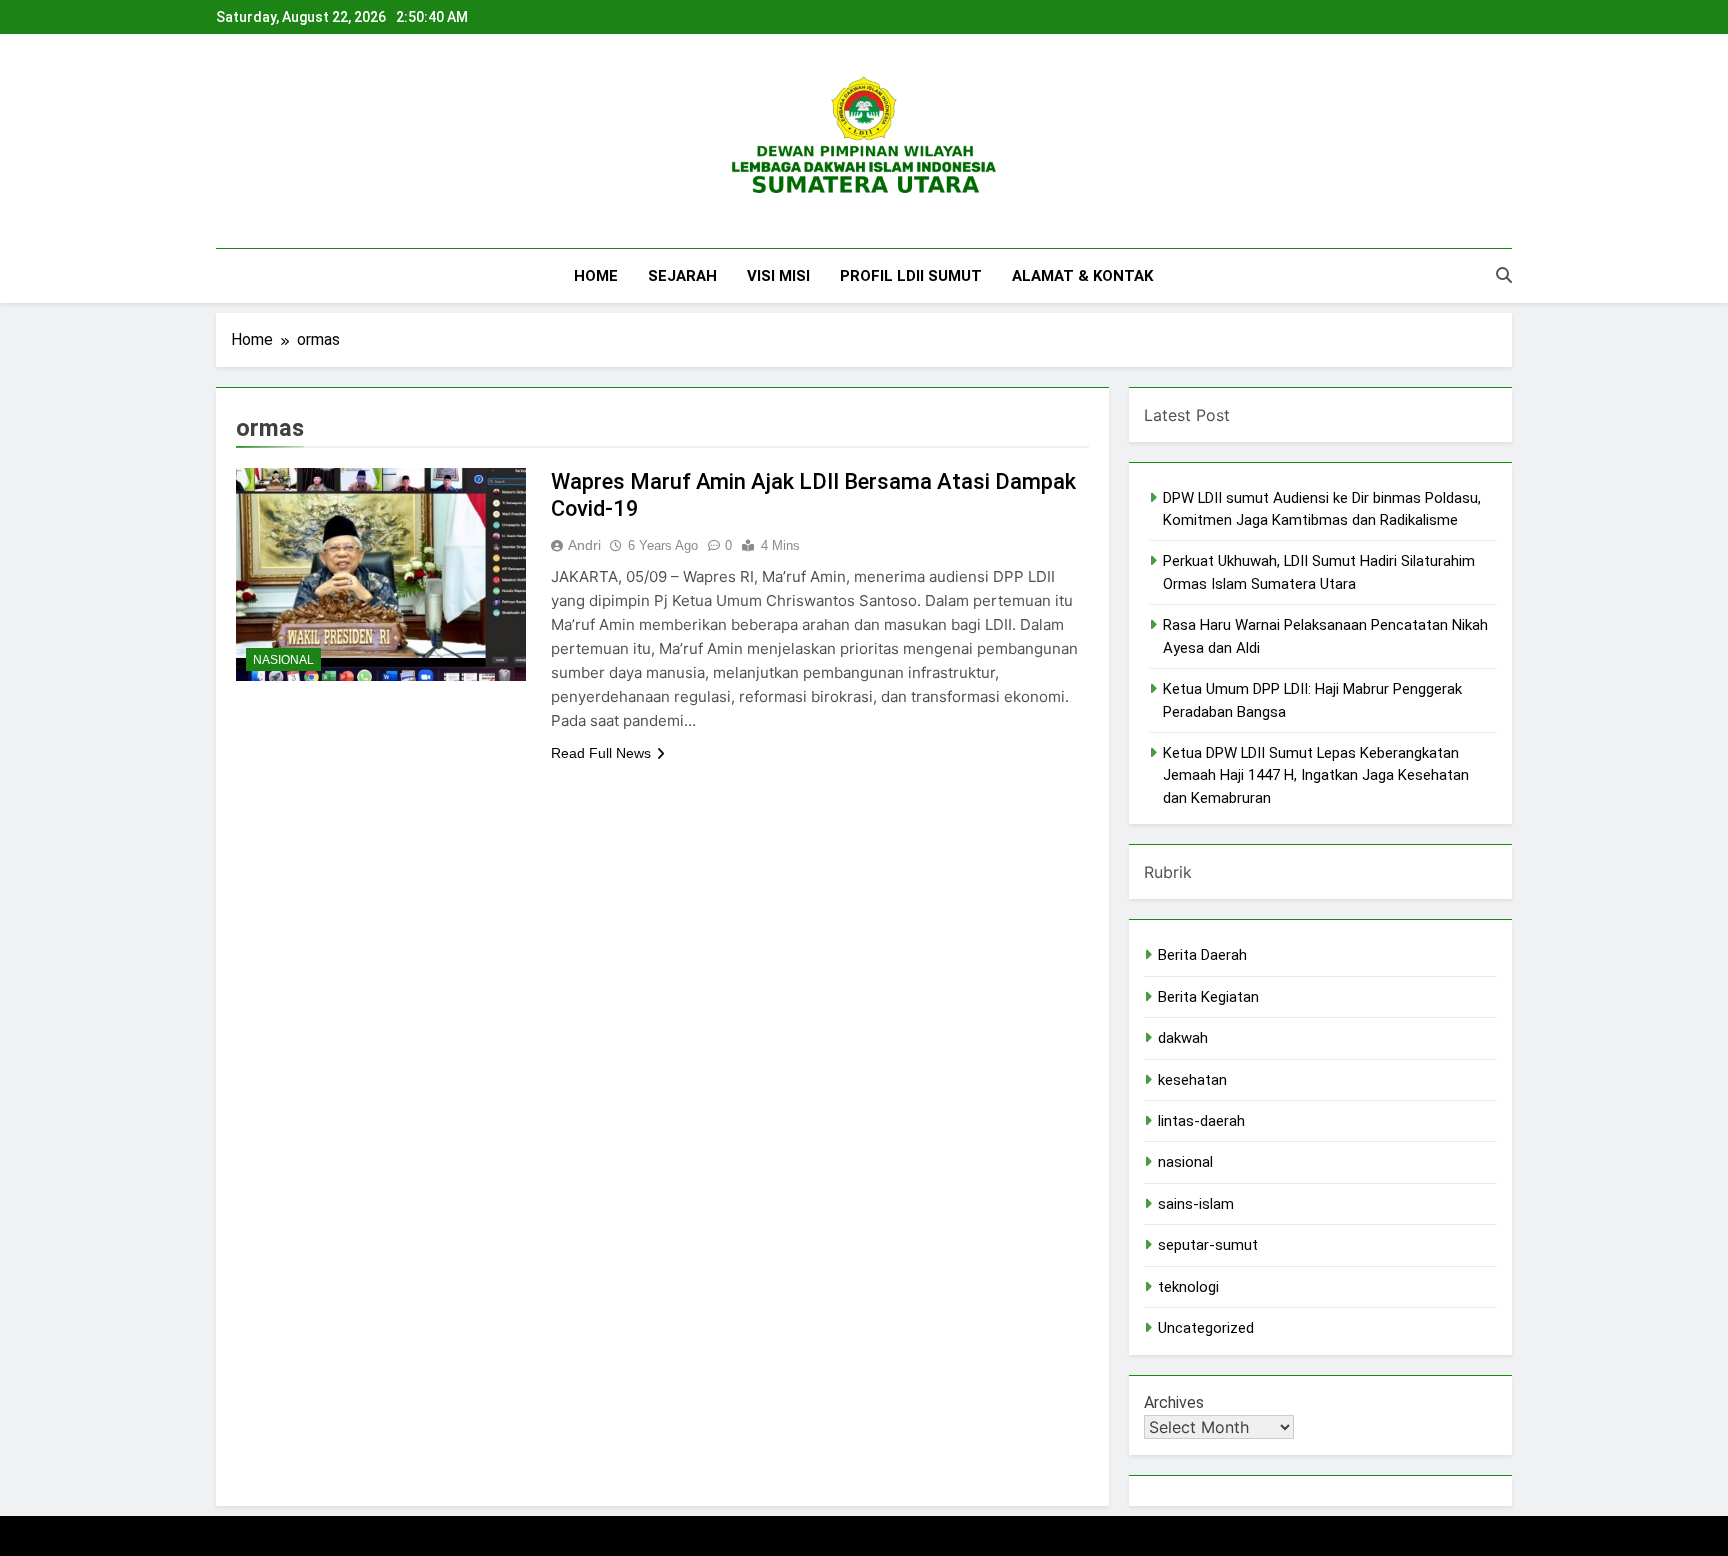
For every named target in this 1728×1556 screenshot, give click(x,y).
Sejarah (682, 276)
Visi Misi (778, 276)
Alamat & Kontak (1082, 276)
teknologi (1188, 1287)
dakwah (1183, 1038)
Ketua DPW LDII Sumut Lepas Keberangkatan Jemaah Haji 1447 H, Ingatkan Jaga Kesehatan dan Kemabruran (1316, 775)
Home (596, 276)
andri (584, 545)
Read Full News (601, 753)
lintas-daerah (1201, 1121)
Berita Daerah (1202, 955)
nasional (283, 660)
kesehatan (1192, 1080)
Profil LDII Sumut (911, 276)
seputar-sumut (1208, 1245)
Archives (1174, 1402)
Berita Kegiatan (1208, 997)
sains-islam (1196, 1204)
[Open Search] (1504, 275)
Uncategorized (1206, 1328)
